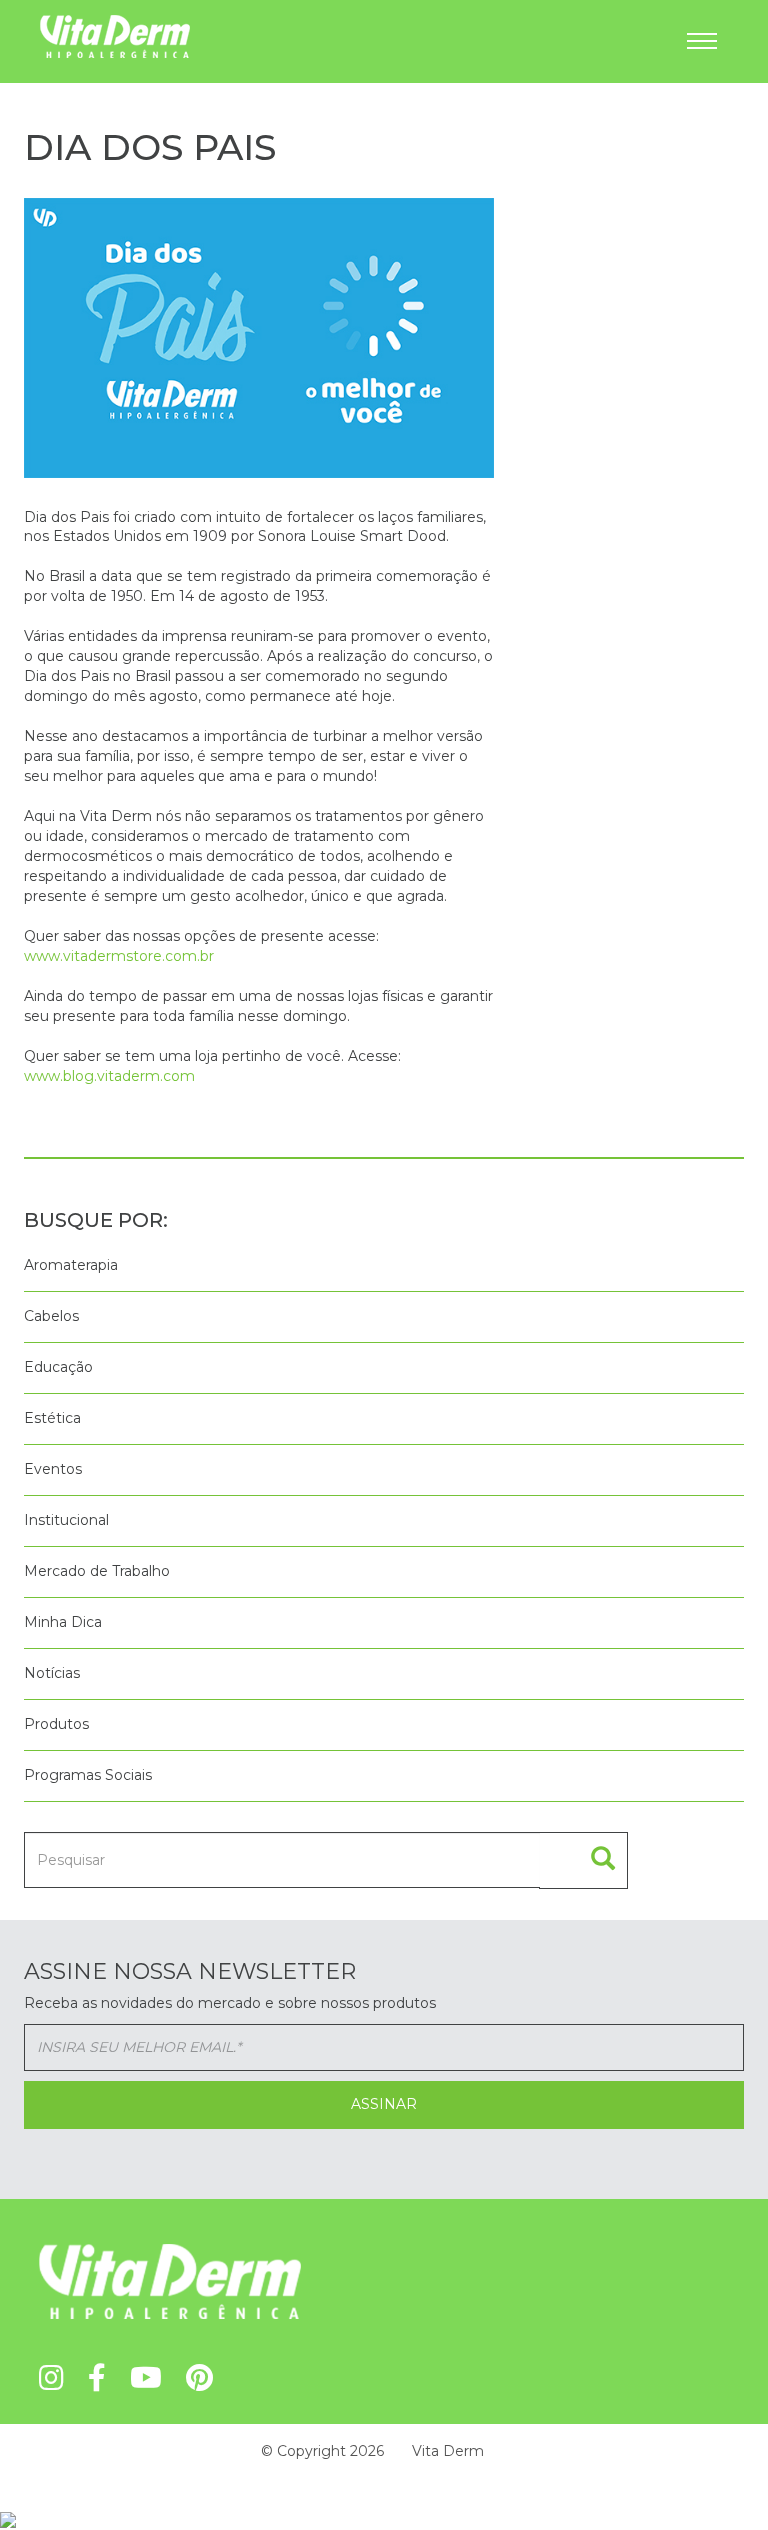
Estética (52, 1418)
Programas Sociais (88, 1775)
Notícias (52, 1673)
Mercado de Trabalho (97, 1571)
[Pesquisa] (583, 1860)
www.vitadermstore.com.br (119, 956)
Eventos (53, 1469)
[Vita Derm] (115, 35)
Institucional (66, 1520)
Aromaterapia (71, 1265)
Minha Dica (63, 1622)
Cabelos (51, 1316)
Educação (58, 1367)
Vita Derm (448, 2451)
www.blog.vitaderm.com (109, 1076)
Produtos (56, 1724)
